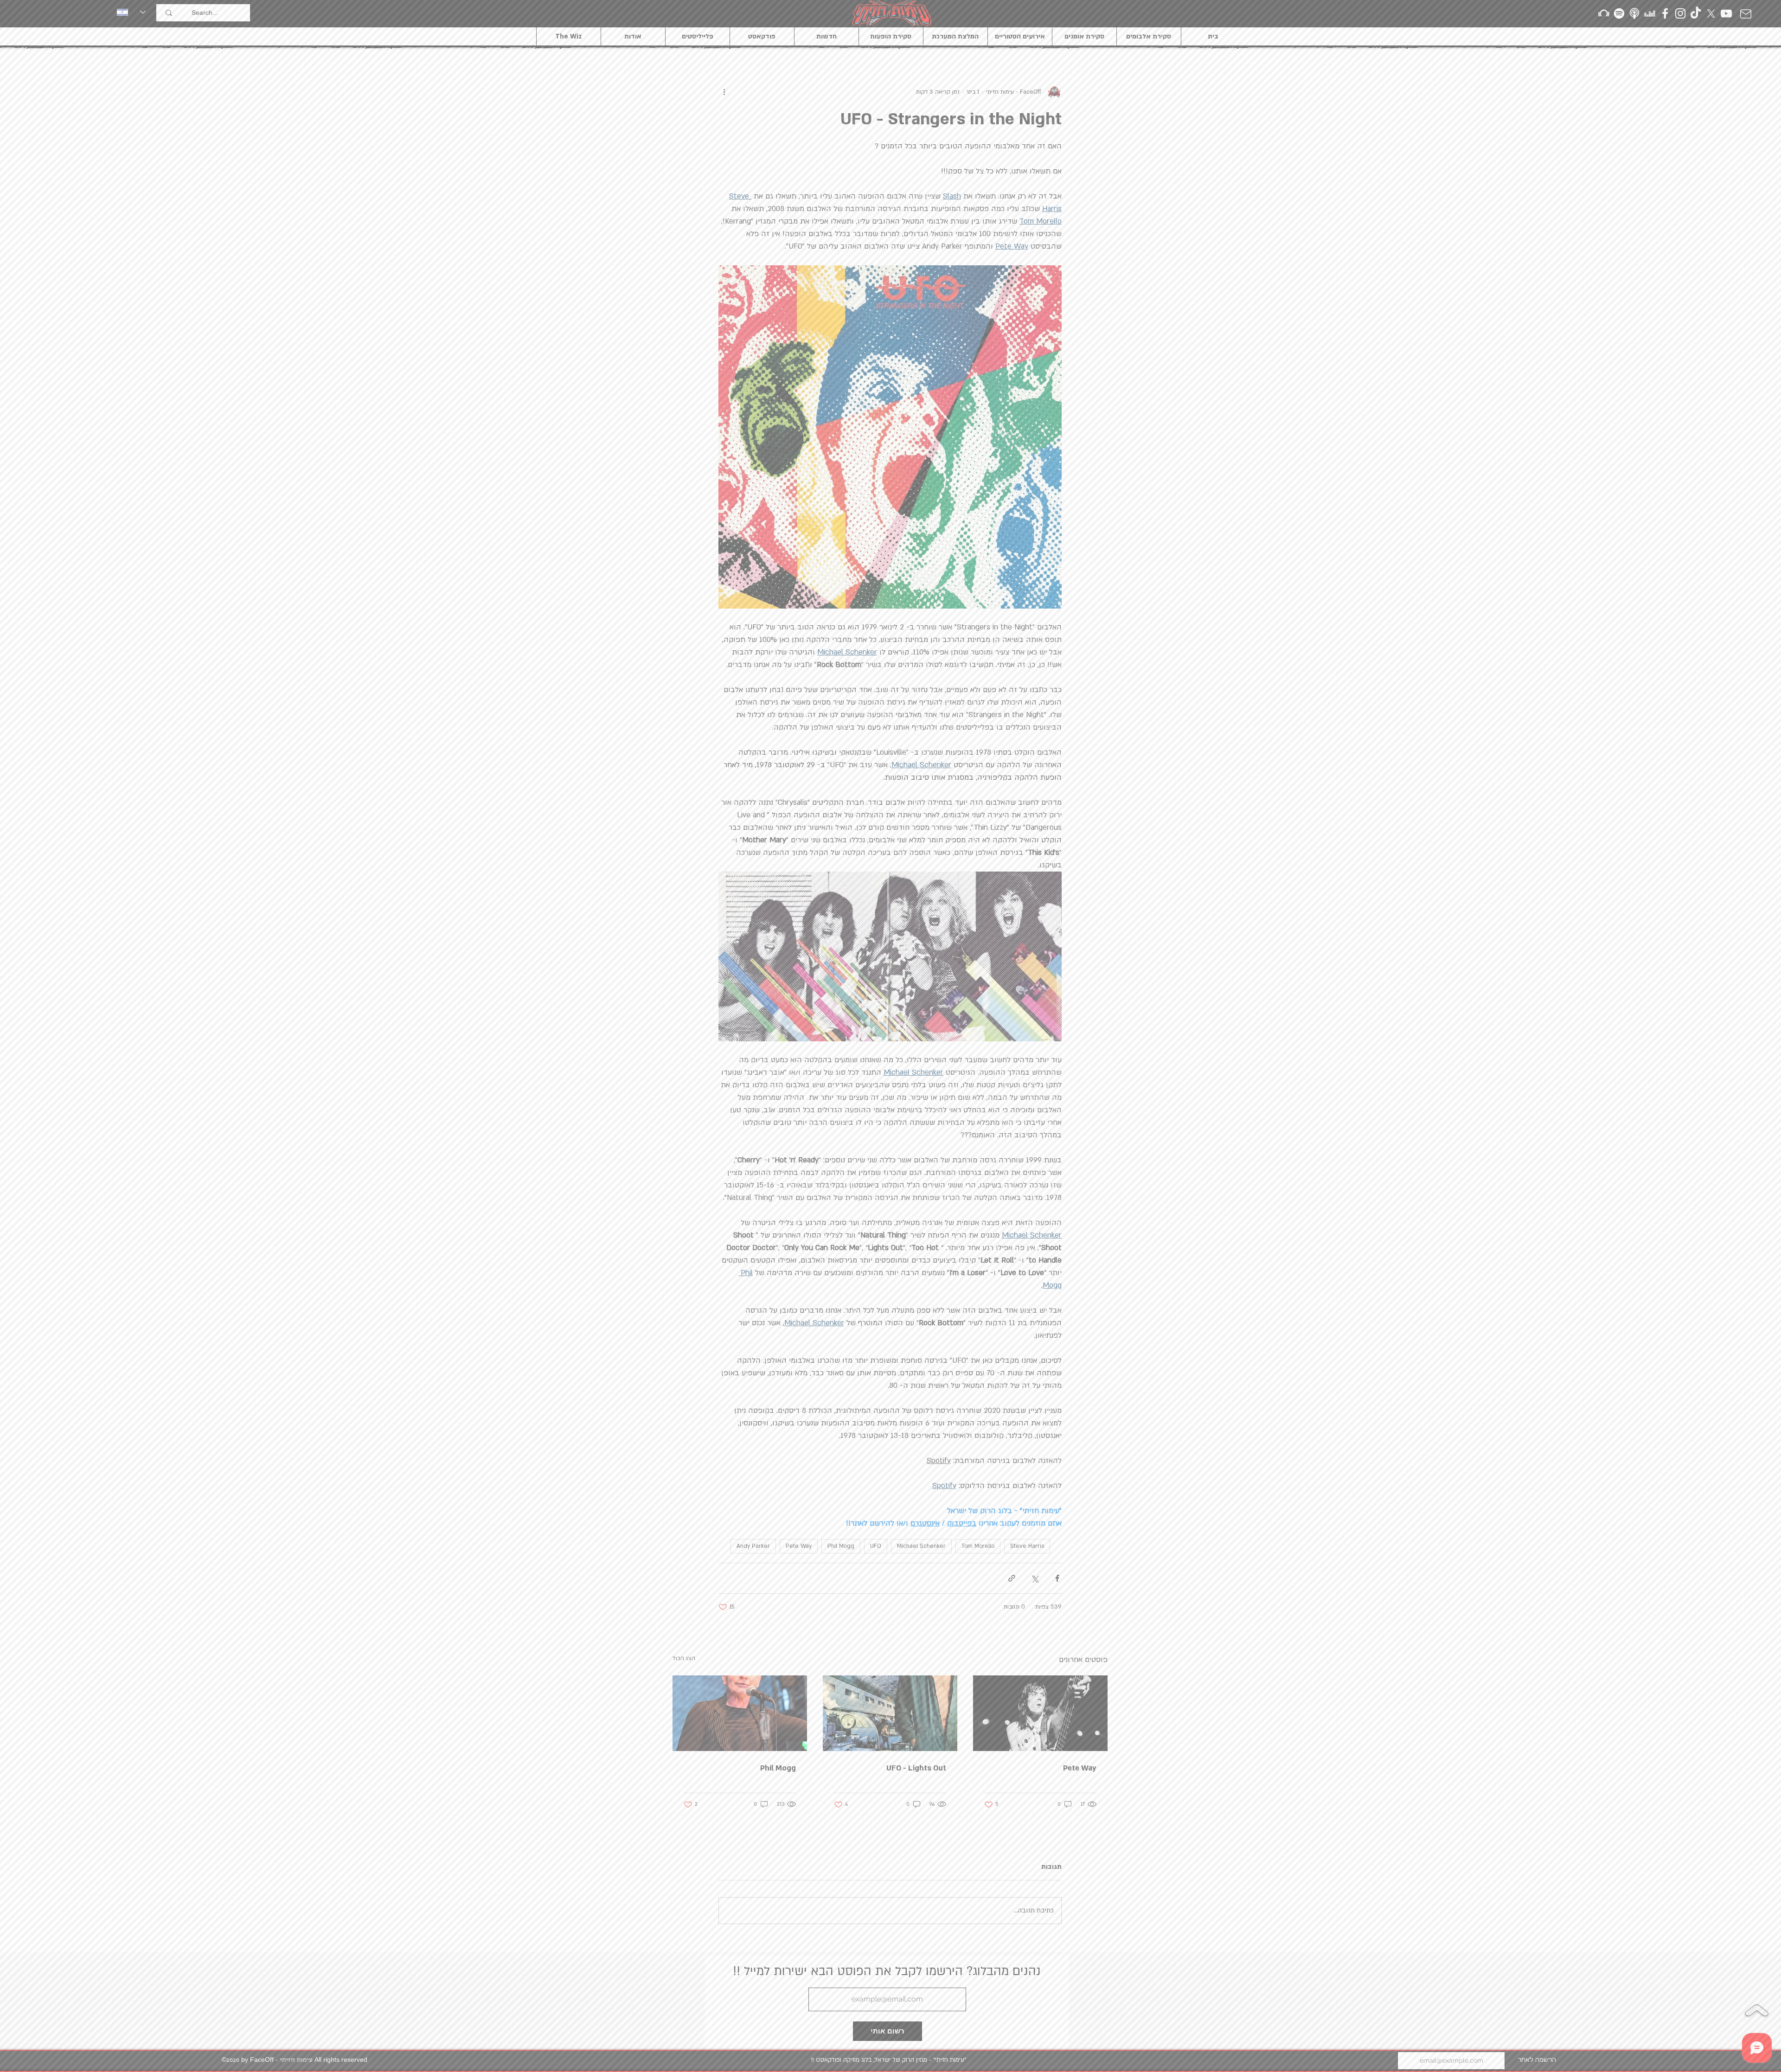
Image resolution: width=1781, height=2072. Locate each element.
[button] (1017, 831)
